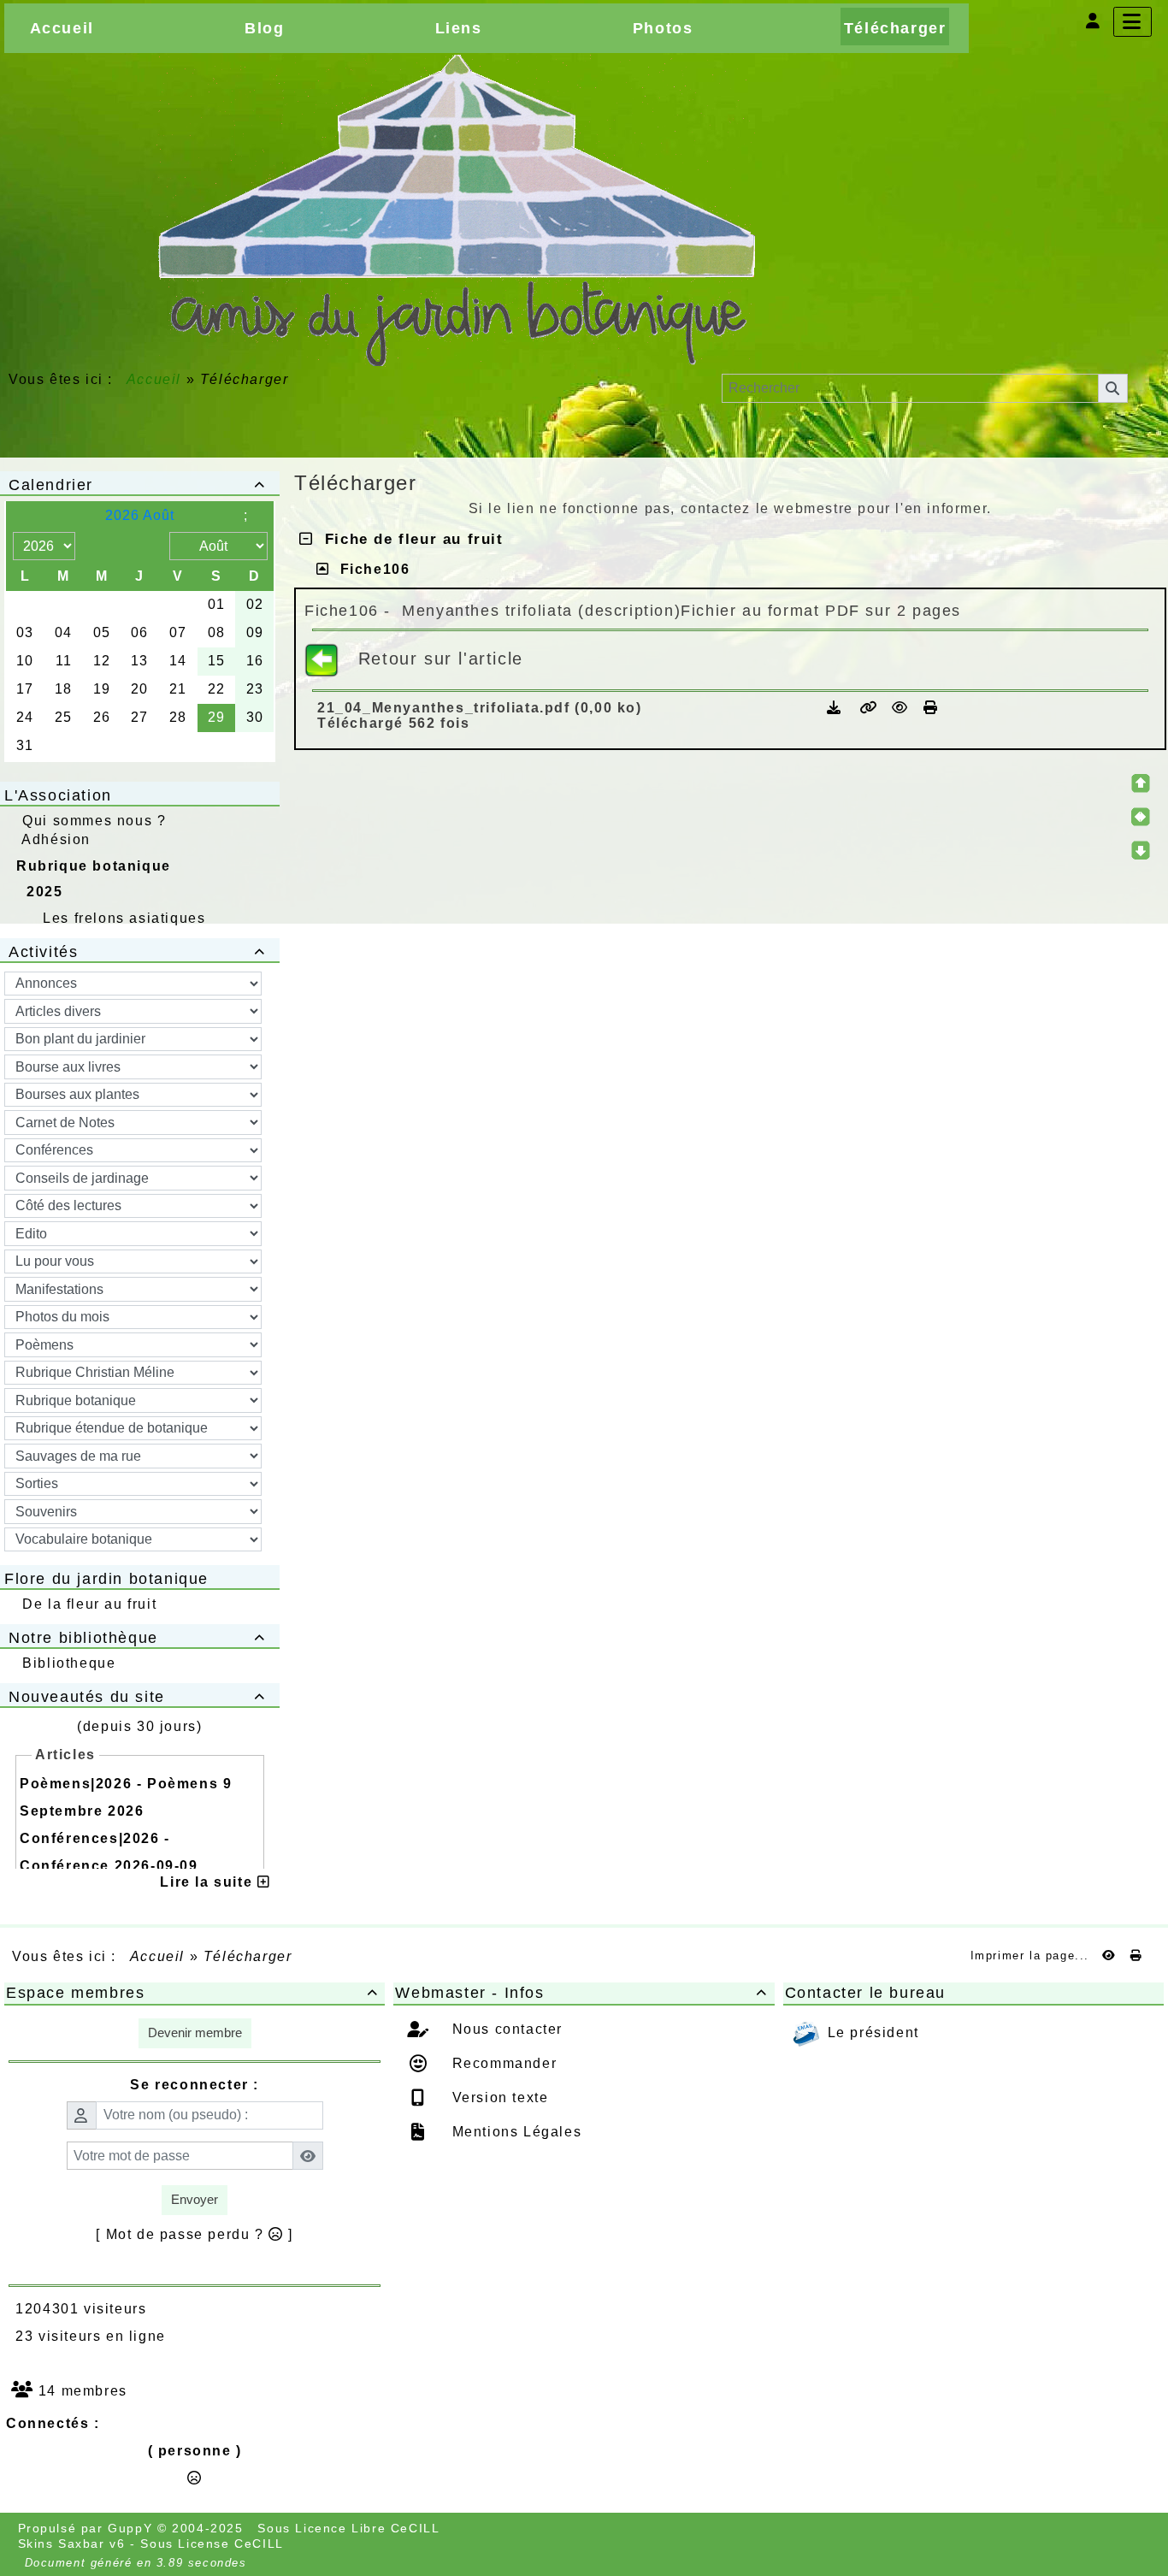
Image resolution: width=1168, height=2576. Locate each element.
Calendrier (137, 485)
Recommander (502, 2063)
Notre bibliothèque (137, 1638)
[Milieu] (1141, 817)
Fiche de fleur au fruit (409, 539)
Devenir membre (195, 2032)
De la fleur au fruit (89, 1604)
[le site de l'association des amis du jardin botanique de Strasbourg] (456, 210)
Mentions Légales (514, 2132)
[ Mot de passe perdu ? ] (195, 2234)
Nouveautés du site (137, 1697)
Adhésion (56, 839)
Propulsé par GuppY (88, 2528)
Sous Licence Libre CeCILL (351, 2528)
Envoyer (195, 2199)
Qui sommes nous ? (94, 821)
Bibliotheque (69, 1663)
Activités (137, 952)
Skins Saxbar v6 (72, 2544)
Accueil (154, 379)
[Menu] (1133, 22)
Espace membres (192, 1993)
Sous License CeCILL (212, 2544)
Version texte (498, 2097)
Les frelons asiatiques (124, 918)
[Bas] (1141, 850)
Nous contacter (505, 2029)
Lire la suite (208, 1882)
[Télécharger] (837, 708)
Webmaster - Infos (581, 1993)
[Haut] (1141, 783)
